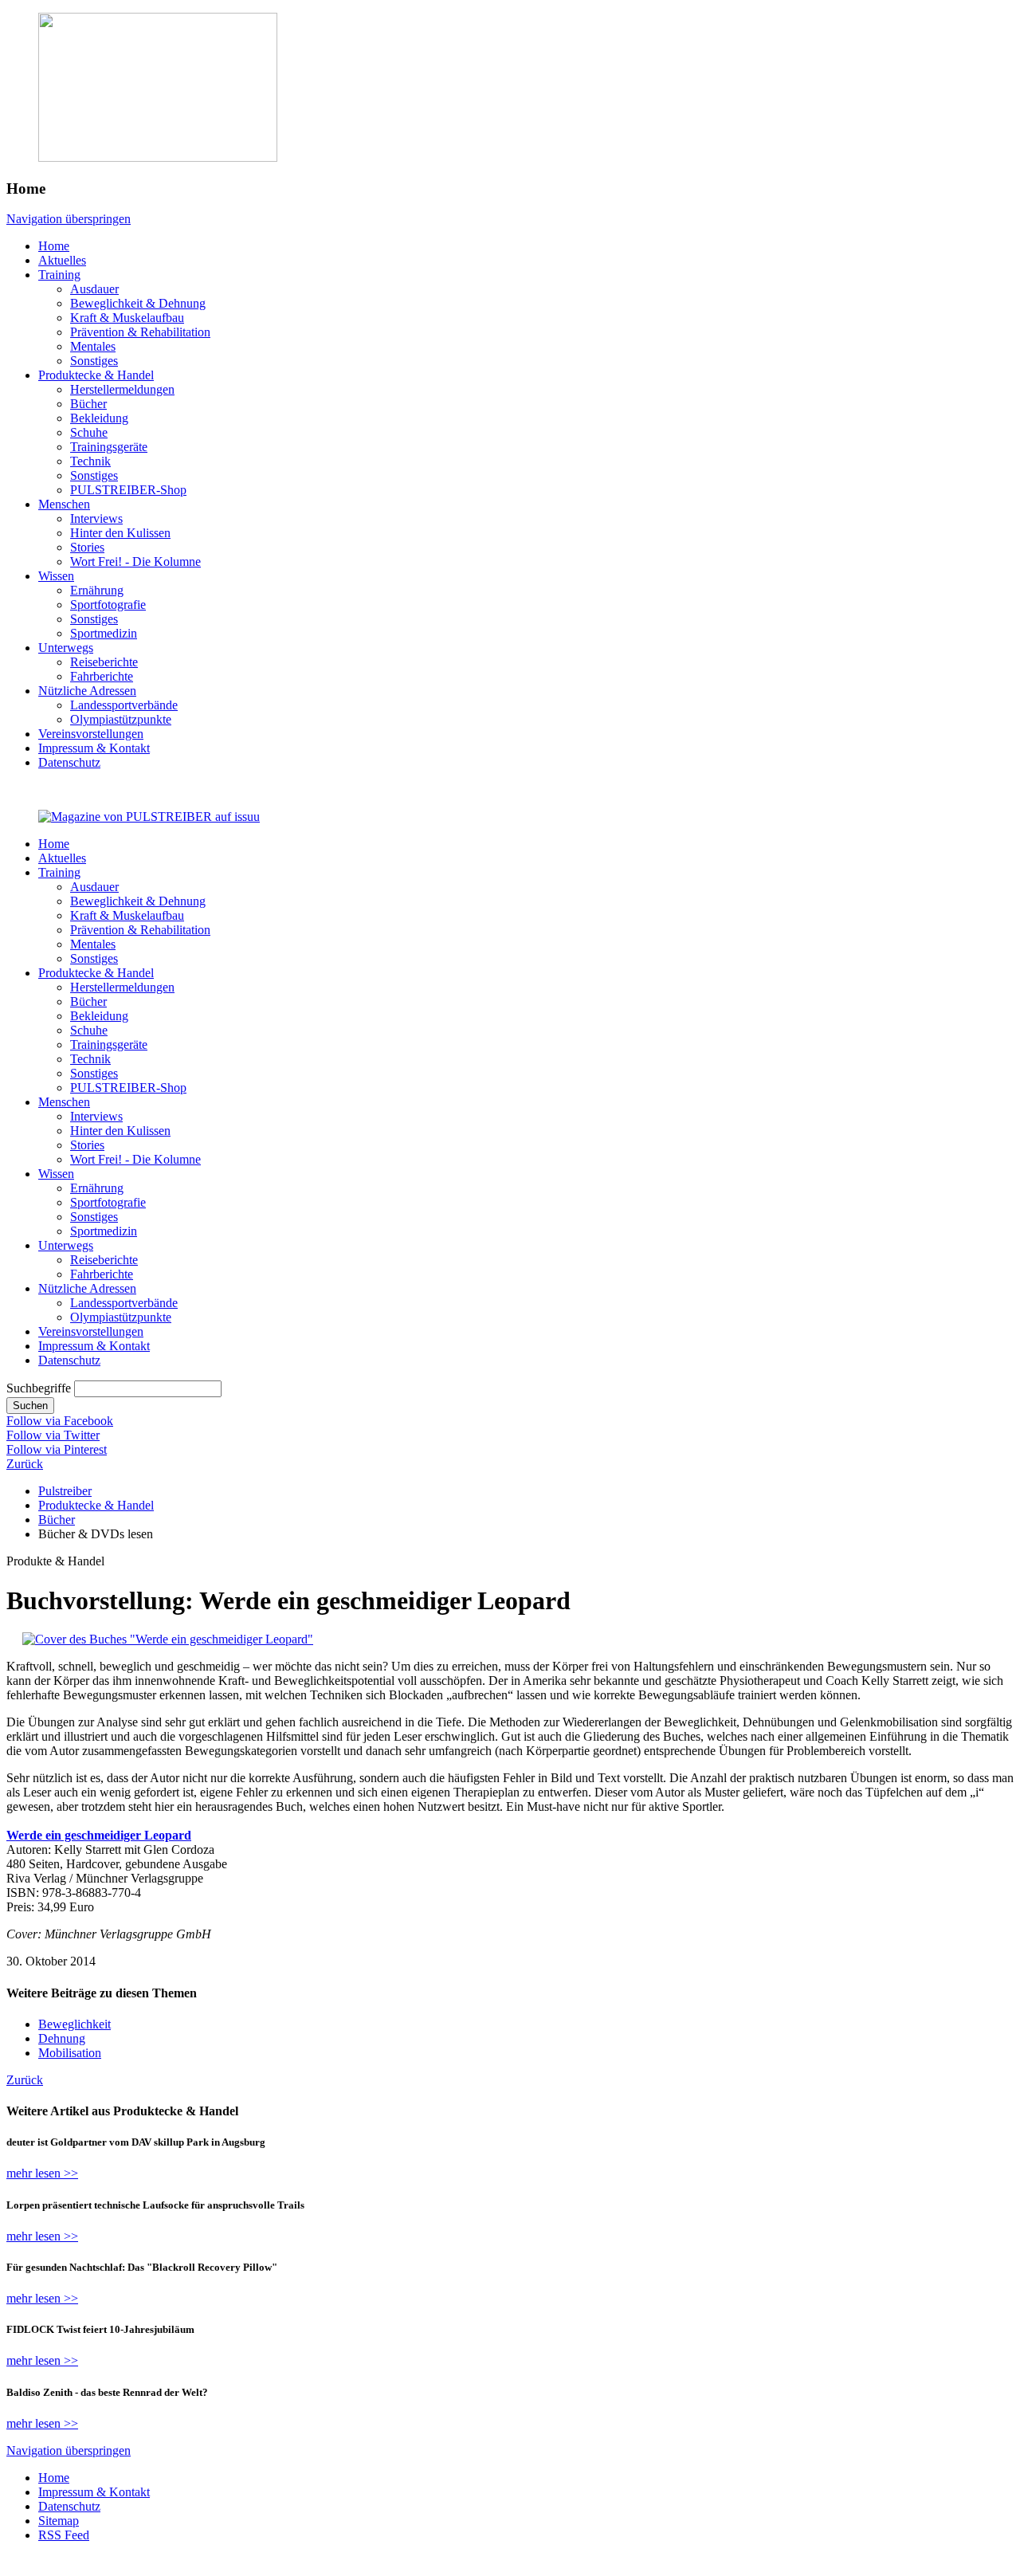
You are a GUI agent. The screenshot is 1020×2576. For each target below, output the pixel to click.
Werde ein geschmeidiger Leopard (99, 1835)
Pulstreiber (65, 1491)
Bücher (57, 1520)
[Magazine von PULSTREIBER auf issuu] (149, 817)
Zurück (25, 1464)
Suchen (30, 1406)
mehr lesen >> (42, 2173)
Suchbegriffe (39, 1388)
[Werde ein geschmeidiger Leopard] (168, 1639)
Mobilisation (70, 2053)
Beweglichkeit (75, 2024)
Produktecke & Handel (96, 1505)
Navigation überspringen (69, 219)
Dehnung (62, 2038)
